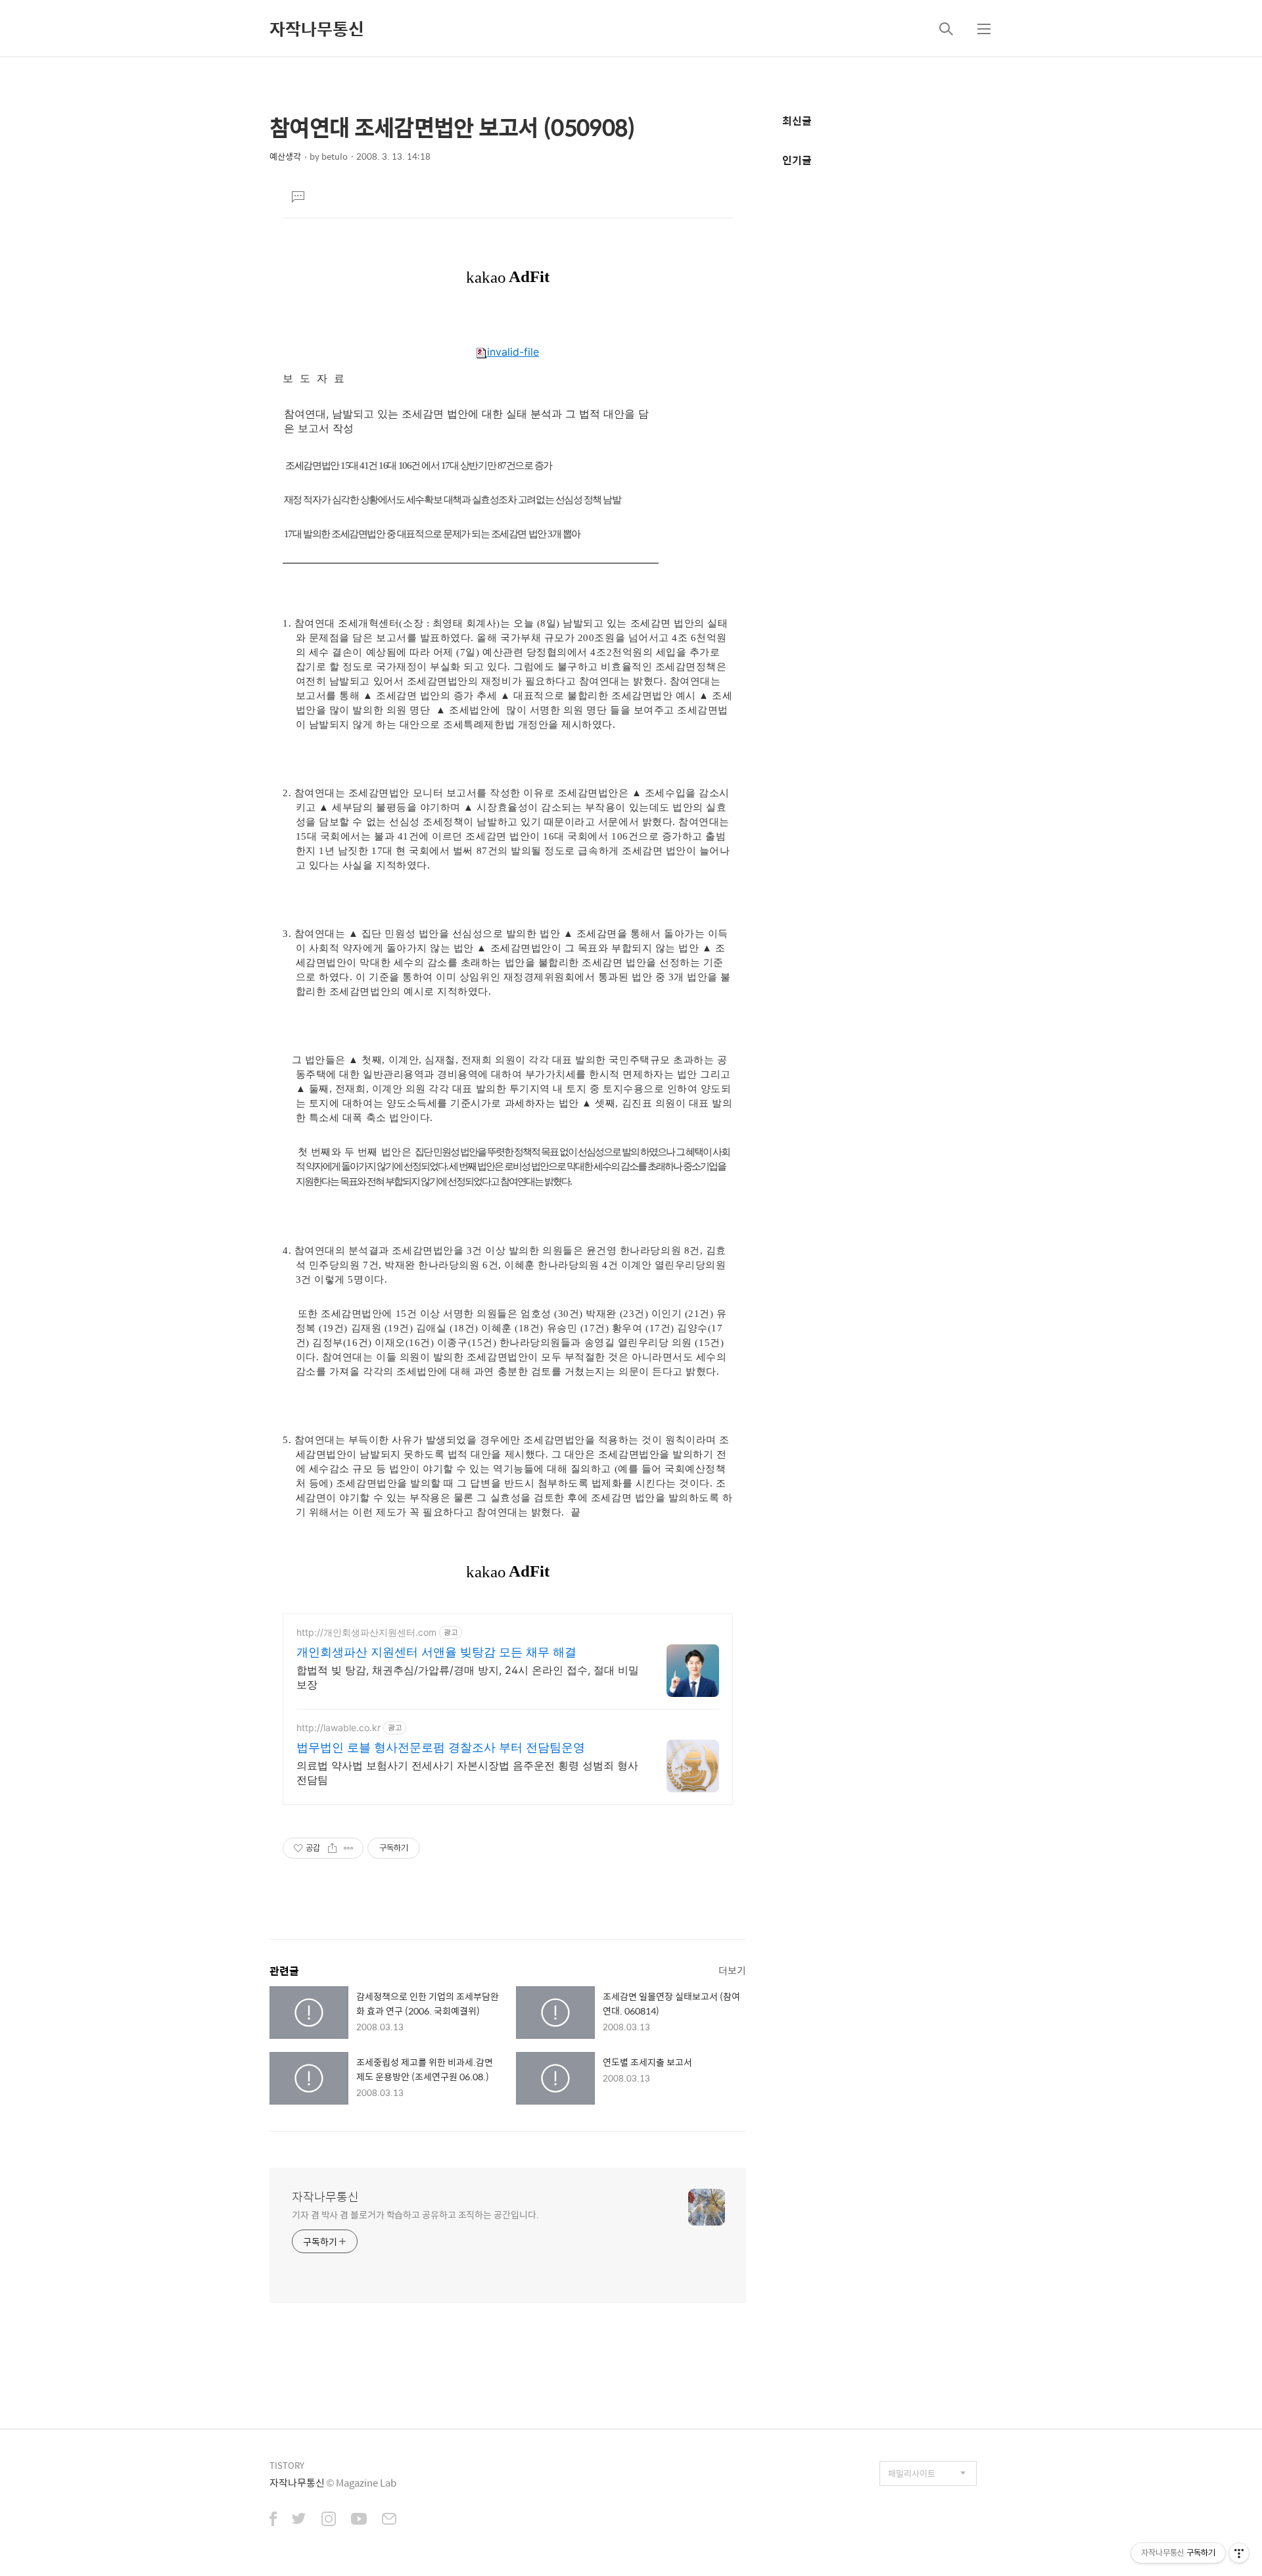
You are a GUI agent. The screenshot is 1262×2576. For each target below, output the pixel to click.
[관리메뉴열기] (1239, 2553)
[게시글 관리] (349, 1848)
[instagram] (329, 2520)
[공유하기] (332, 1848)
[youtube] (359, 2520)
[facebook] (273, 2520)
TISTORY (287, 2465)
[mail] (389, 2520)
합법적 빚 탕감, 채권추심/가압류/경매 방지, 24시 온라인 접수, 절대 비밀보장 (468, 1677)
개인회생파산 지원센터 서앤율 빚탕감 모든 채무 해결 (436, 1652)
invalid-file (513, 352)
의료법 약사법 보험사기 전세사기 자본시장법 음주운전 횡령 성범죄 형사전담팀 (467, 1773)
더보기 (732, 1970)
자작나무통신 (317, 28)
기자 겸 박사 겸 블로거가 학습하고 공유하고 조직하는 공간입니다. (415, 2214)
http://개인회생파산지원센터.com (366, 1632)
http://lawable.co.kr (339, 1728)
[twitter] (299, 2520)
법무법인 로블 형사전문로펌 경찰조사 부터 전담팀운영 (441, 1747)
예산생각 (285, 156)
